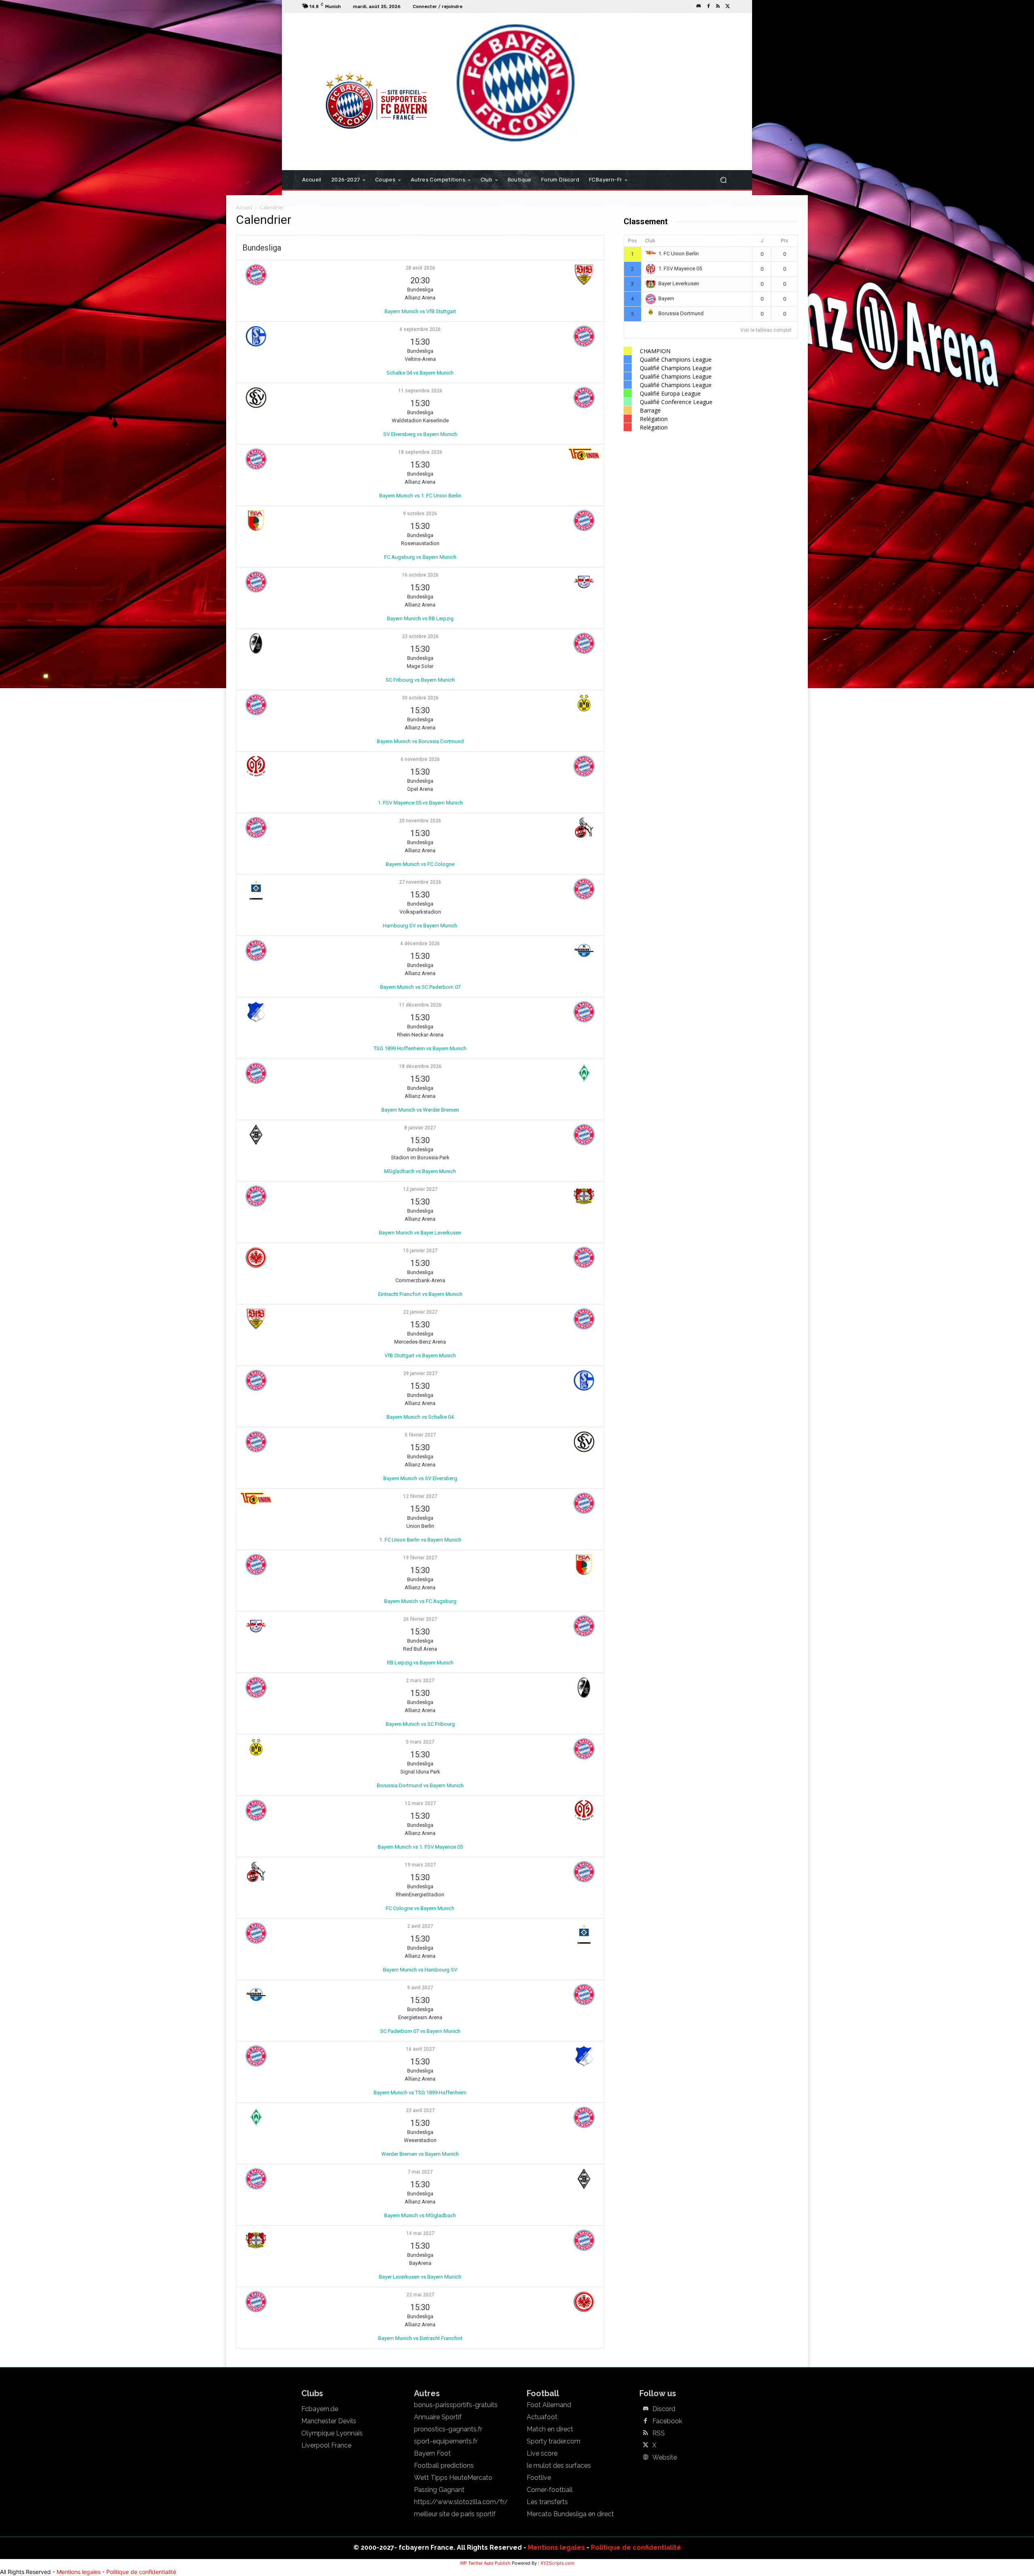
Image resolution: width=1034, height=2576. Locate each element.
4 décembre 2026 (420, 944)
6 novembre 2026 (420, 759)
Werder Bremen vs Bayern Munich (420, 2154)
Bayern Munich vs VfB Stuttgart (420, 311)
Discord (664, 2409)
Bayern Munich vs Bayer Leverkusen (420, 1233)
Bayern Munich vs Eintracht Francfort (420, 2338)
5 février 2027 (420, 1435)
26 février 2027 (420, 1619)
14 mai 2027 (420, 2233)
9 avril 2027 (420, 1988)
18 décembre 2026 (420, 1066)
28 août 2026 (420, 268)
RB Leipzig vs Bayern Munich (420, 1663)
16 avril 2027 (420, 2049)
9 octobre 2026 (420, 514)
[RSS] (718, 6)
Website (665, 2458)
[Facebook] (708, 6)
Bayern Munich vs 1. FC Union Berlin (420, 496)
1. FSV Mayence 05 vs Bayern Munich (420, 803)
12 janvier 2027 (420, 1189)
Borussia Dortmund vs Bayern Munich (420, 1785)
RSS (659, 2433)
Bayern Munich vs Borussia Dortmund (420, 741)
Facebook (667, 2421)
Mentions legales (556, 2548)
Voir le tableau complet (766, 330)
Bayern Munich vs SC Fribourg (420, 1724)
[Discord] (699, 6)
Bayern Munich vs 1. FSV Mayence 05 (420, 1847)
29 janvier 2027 (420, 1373)
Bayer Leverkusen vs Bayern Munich (420, 2277)
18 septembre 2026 (420, 452)
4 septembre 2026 (420, 329)
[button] (723, 180)
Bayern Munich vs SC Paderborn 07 (420, 987)
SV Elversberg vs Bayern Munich (420, 434)
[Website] (645, 2458)
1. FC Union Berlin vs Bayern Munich (420, 1540)
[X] (728, 6)
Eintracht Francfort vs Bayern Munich (420, 1294)
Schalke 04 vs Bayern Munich (420, 373)
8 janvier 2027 (420, 1128)
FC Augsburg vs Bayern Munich (420, 557)
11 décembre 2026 (420, 1005)
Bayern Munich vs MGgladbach (420, 2215)
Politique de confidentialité (636, 2548)
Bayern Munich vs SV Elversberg (420, 1478)
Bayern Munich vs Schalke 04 (420, 1417)
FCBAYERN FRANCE (345, 46)
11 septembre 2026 (420, 391)
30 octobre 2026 (420, 698)
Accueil (244, 207)
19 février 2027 (420, 1558)
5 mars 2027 (420, 1742)
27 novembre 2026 (420, 882)
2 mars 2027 (420, 1681)
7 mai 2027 (420, 2172)
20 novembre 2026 (420, 821)
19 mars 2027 (420, 1865)
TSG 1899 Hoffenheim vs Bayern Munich (420, 1048)
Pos (633, 241)
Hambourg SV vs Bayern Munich (420, 926)
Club (650, 241)
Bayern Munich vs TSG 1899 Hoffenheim (420, 2093)
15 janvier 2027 (420, 1251)
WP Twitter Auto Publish (485, 2563)
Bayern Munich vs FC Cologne (420, 864)
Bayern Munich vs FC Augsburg (420, 1601)
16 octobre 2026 (420, 575)
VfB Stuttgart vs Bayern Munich (420, 1355)
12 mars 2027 (420, 1803)
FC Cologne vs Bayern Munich (420, 1908)
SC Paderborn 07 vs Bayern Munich (420, 2031)
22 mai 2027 (420, 2295)
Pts (785, 241)
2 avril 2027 (420, 1926)
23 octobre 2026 (420, 636)
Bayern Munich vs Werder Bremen (420, 1110)
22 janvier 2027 (420, 1312)
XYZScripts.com (557, 2563)
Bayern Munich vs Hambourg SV (420, 1970)
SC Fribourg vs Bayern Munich (420, 680)
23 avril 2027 (420, 2111)
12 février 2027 (420, 1496)
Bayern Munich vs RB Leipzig (420, 618)
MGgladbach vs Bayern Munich (420, 1171)
